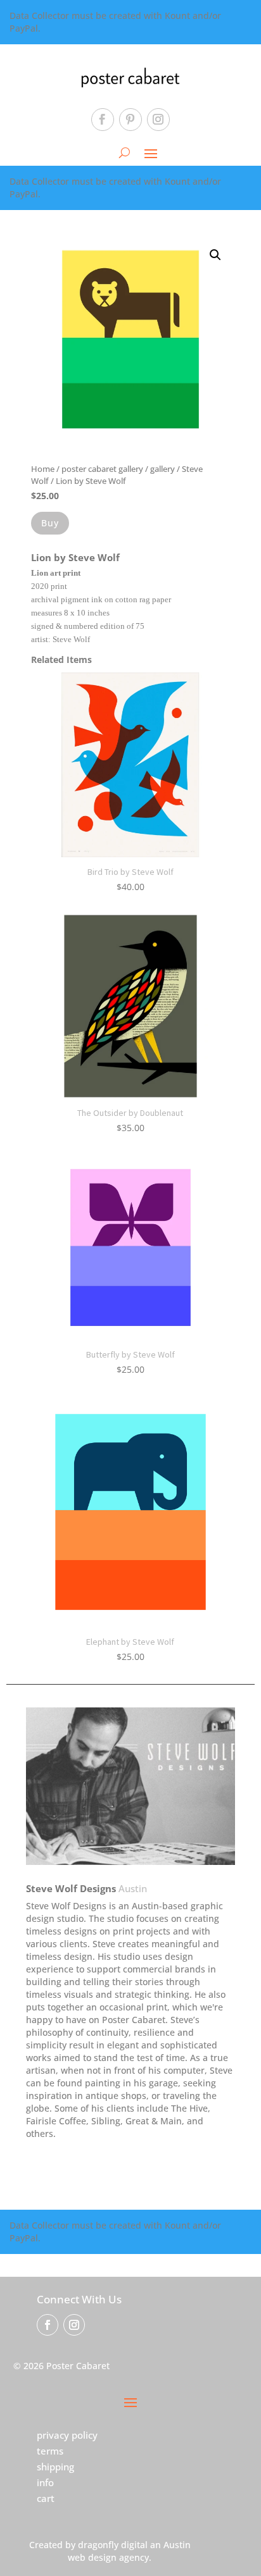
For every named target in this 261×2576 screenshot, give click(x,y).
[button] (215, 255)
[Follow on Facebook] (103, 120)
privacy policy (67, 2435)
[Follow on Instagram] (158, 120)
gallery (162, 469)
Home (43, 469)
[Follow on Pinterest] (130, 120)
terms (50, 2451)
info (45, 2482)
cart (46, 2498)
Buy (50, 523)
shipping (55, 2467)
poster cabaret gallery (102, 469)
